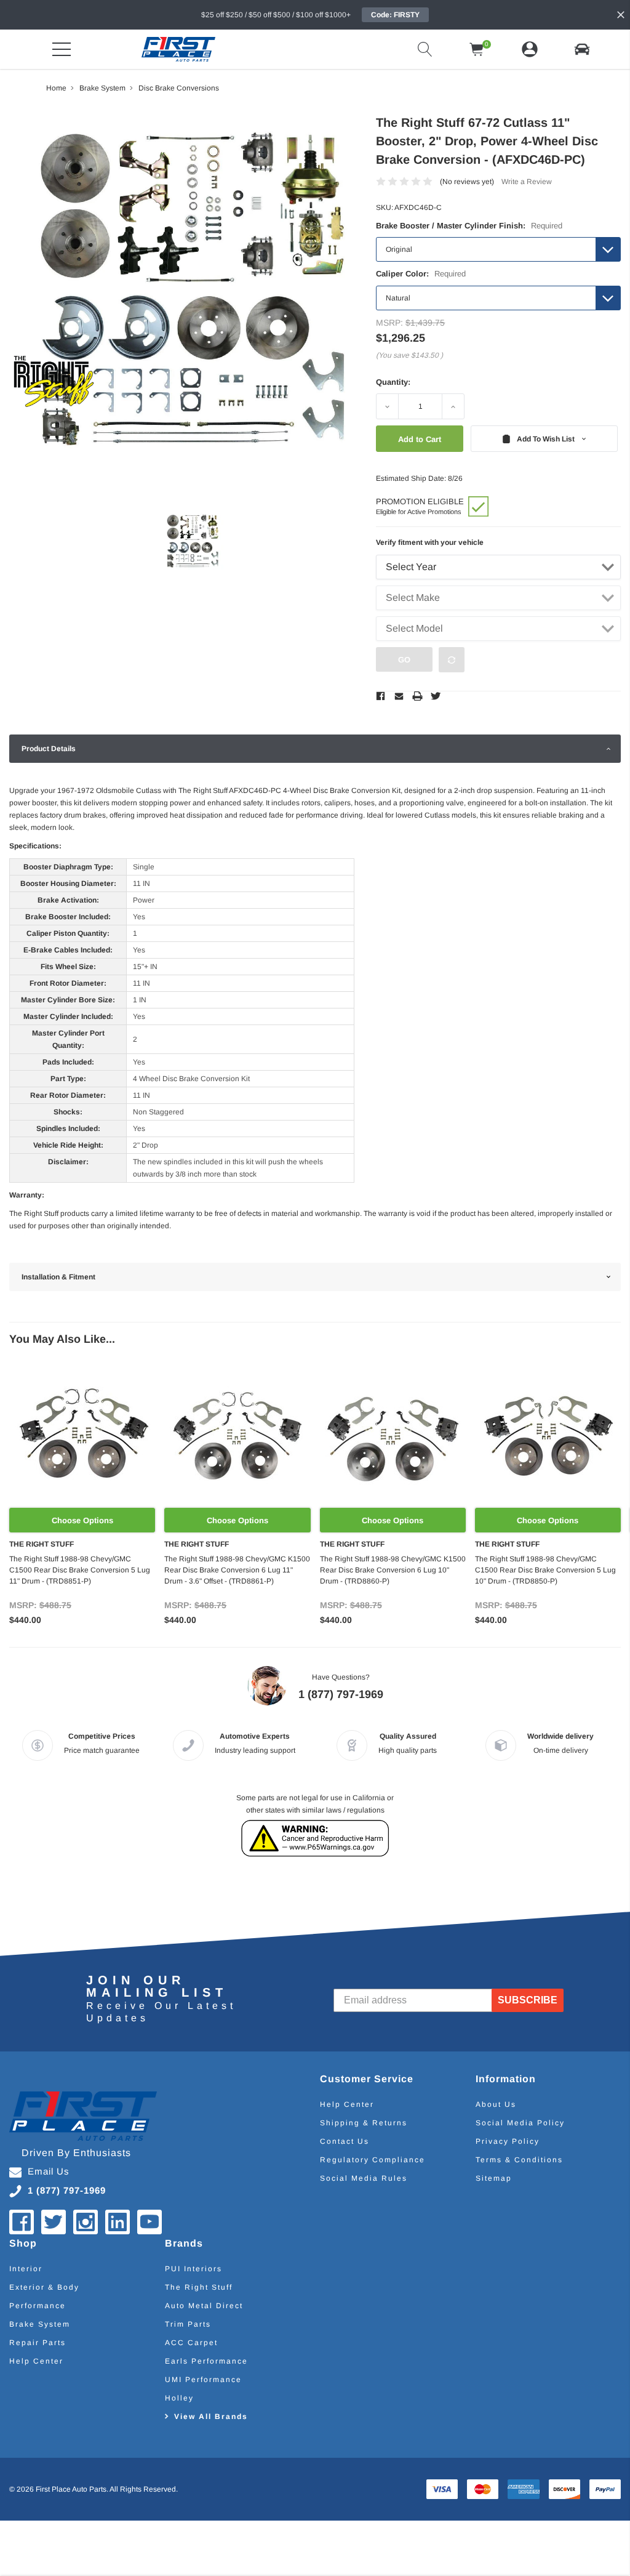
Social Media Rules (364, 2178)
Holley (179, 2398)
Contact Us (345, 2141)
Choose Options (82, 1520)
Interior (26, 2269)
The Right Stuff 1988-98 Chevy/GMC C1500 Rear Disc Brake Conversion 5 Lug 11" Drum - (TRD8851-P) (80, 1570)
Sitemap (494, 2178)
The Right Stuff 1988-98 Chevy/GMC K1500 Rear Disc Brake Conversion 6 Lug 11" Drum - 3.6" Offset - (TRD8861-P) (237, 1570)
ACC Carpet (191, 2343)
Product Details (49, 749)
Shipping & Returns (364, 2123)
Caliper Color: (421, 274)
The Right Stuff (199, 2287)
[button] (582, 49)
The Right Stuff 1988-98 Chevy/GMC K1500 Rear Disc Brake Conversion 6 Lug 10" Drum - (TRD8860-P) (393, 1570)
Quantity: (393, 382)
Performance (38, 2306)
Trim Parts (188, 2324)
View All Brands (211, 2417)
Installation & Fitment (58, 1277)
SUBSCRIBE (528, 2000)
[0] (477, 49)
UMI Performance (203, 2380)
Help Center (347, 2104)
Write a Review (527, 182)
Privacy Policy (508, 2141)
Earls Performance (206, 2361)
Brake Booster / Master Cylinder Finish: (469, 226)
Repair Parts (38, 2343)
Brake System (40, 2324)
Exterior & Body (44, 2287)
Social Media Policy (520, 2123)
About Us (496, 2104)
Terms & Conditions (519, 2160)
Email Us (49, 2171)
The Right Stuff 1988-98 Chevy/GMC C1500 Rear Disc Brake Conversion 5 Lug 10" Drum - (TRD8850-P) (545, 1570)
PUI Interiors (193, 2269)
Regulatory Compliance (373, 2160)
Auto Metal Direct (204, 2306)
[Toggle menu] (62, 49)
